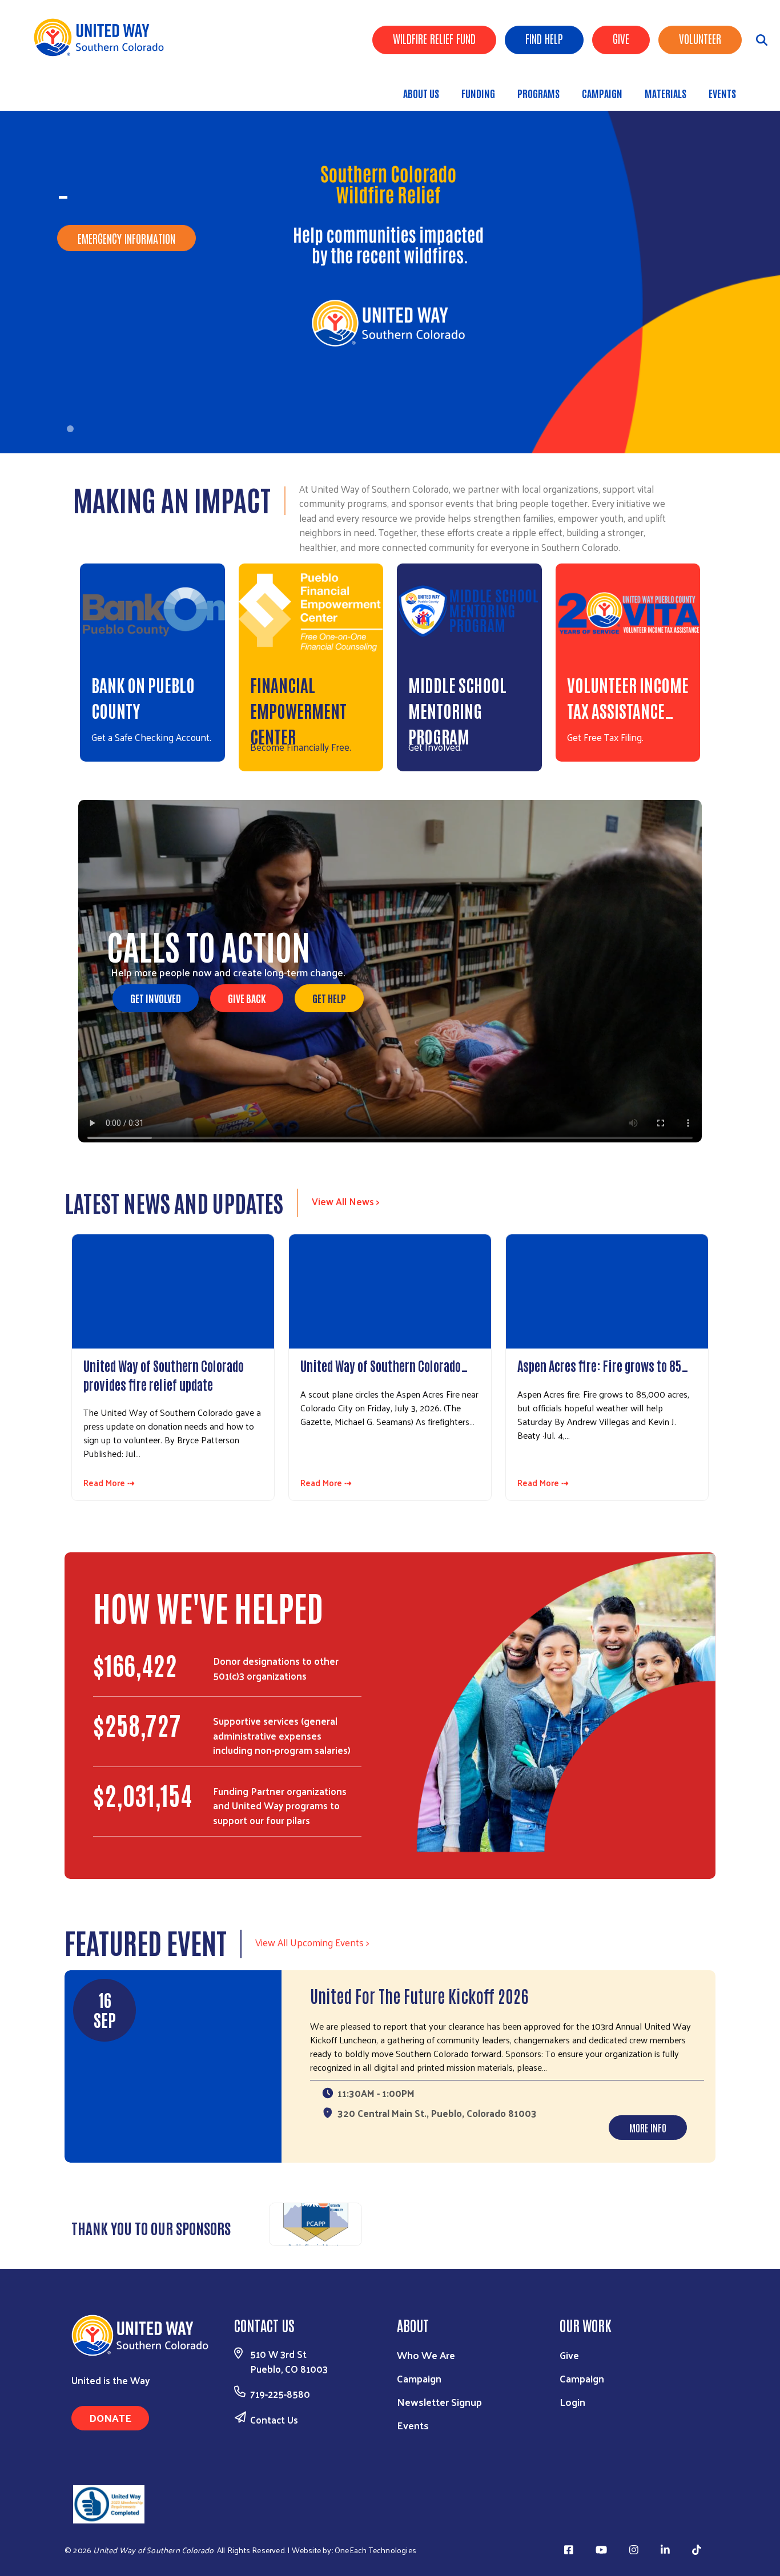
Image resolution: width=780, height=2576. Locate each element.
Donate (110, 2418)
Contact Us (274, 2420)
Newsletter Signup (439, 2402)
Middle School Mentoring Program (457, 710)
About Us (421, 93)
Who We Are (426, 2355)
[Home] (103, 37)
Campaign (602, 93)
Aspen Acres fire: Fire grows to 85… (603, 1365)
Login (572, 2402)
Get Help (329, 998)
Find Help (544, 38)
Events (722, 93)
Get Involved (156, 998)
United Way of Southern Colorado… (384, 1365)
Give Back (247, 998)
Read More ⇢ (109, 1483)
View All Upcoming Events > (312, 1942)
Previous (255, 2223)
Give (621, 38)
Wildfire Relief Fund (434, 38)
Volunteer (700, 38)
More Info (648, 2127)
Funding (478, 93)
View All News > (346, 1201)
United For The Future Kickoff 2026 (419, 1995)
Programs (538, 93)
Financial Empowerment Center (298, 710)
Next (707, 2223)
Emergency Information (126, 238)
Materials (666, 93)
